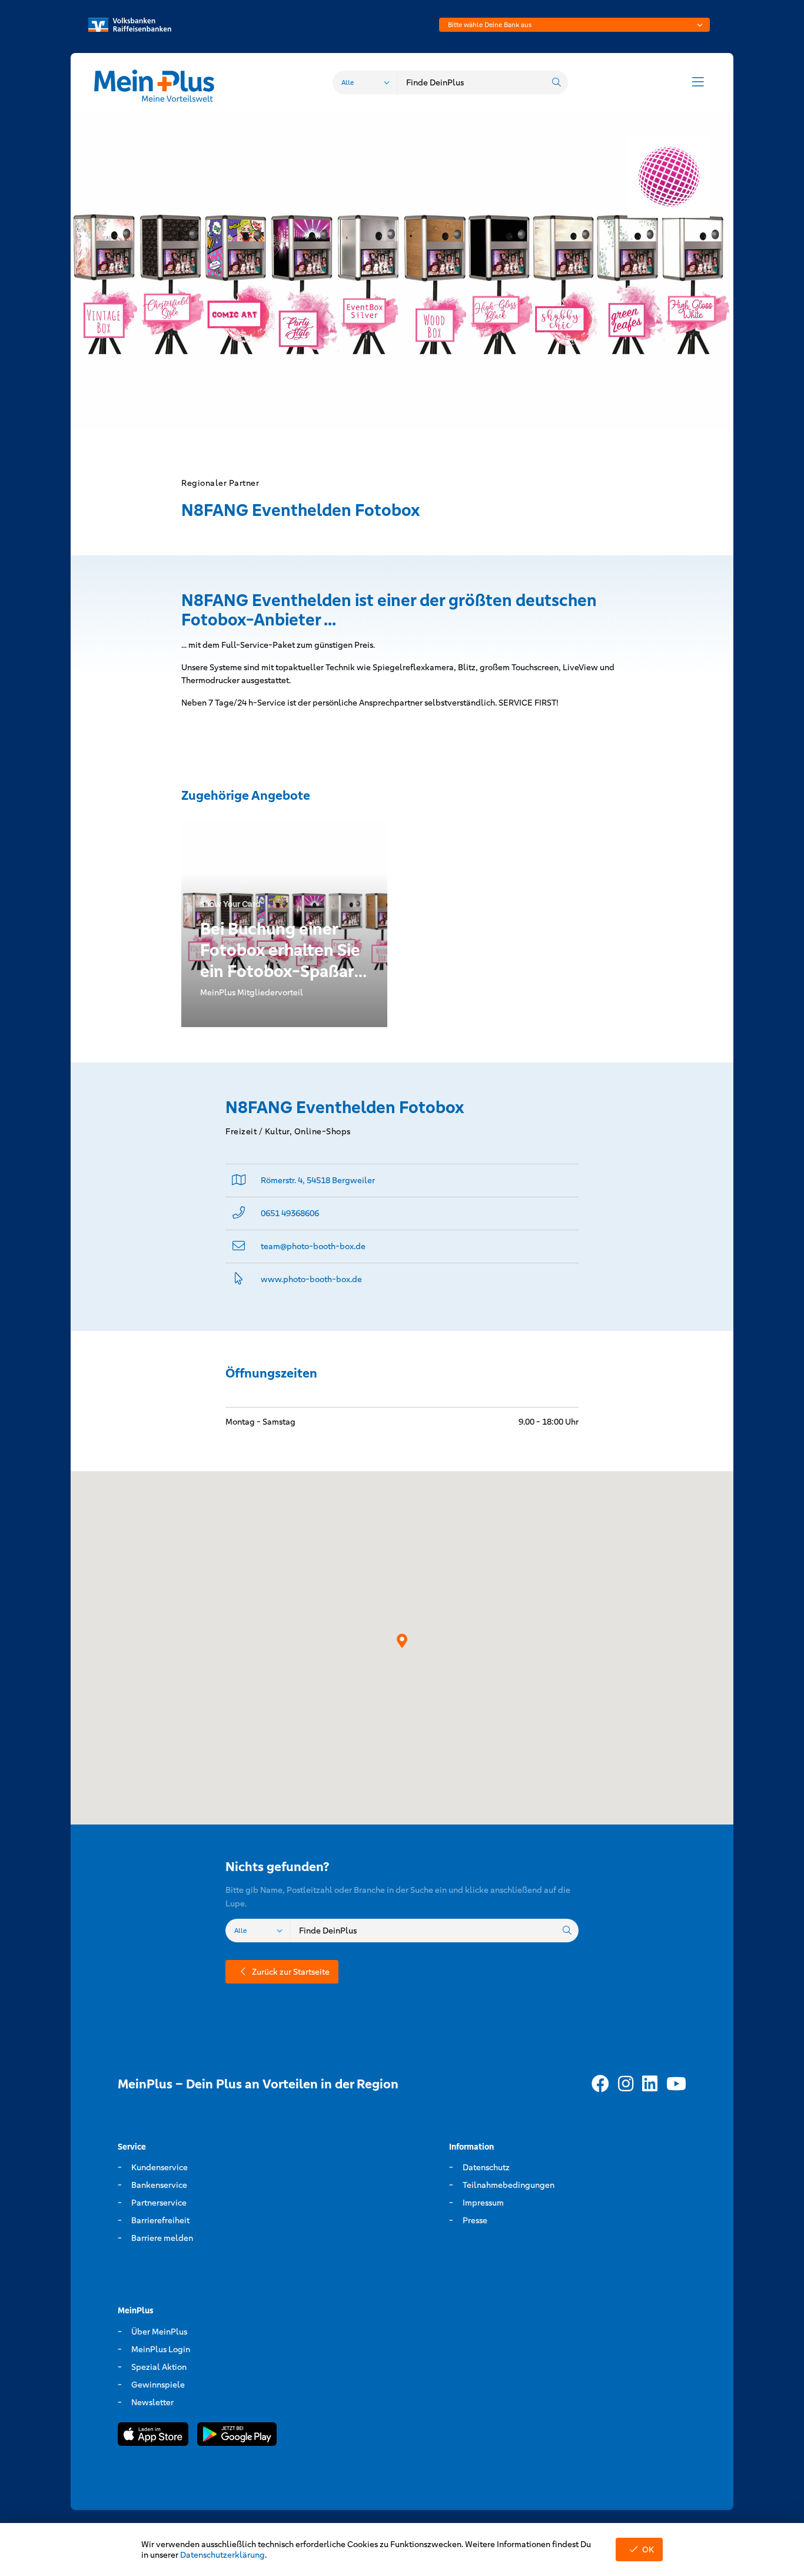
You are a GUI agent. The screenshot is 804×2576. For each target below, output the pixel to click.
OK (648, 2549)
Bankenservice (159, 2185)
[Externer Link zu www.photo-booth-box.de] (239, 1279)
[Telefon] (239, 1213)
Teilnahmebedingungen (509, 2185)
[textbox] (574, 25)
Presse (475, 2220)
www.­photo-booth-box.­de (311, 1279)
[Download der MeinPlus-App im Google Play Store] (237, 2436)
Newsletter (152, 2402)
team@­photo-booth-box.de (313, 1246)
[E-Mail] (239, 1246)
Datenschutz (486, 2167)
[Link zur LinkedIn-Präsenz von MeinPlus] (650, 2084)
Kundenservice (160, 2167)
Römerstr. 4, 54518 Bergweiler (318, 1180)
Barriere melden (162, 2238)
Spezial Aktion (159, 2367)
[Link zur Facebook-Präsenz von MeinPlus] (600, 2084)
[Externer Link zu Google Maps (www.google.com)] (239, 1181)
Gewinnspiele (158, 2385)
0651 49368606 (290, 1213)
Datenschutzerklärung (222, 2555)
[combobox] (574, 25)
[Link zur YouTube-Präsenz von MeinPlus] (676, 2084)
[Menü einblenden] (698, 82)
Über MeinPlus (159, 2332)
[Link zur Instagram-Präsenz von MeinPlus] (626, 2084)
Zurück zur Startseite (291, 1972)
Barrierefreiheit (160, 2220)
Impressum (483, 2203)
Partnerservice (159, 2203)
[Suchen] (556, 82)
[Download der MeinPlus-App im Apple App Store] (153, 2436)
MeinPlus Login (161, 2349)
